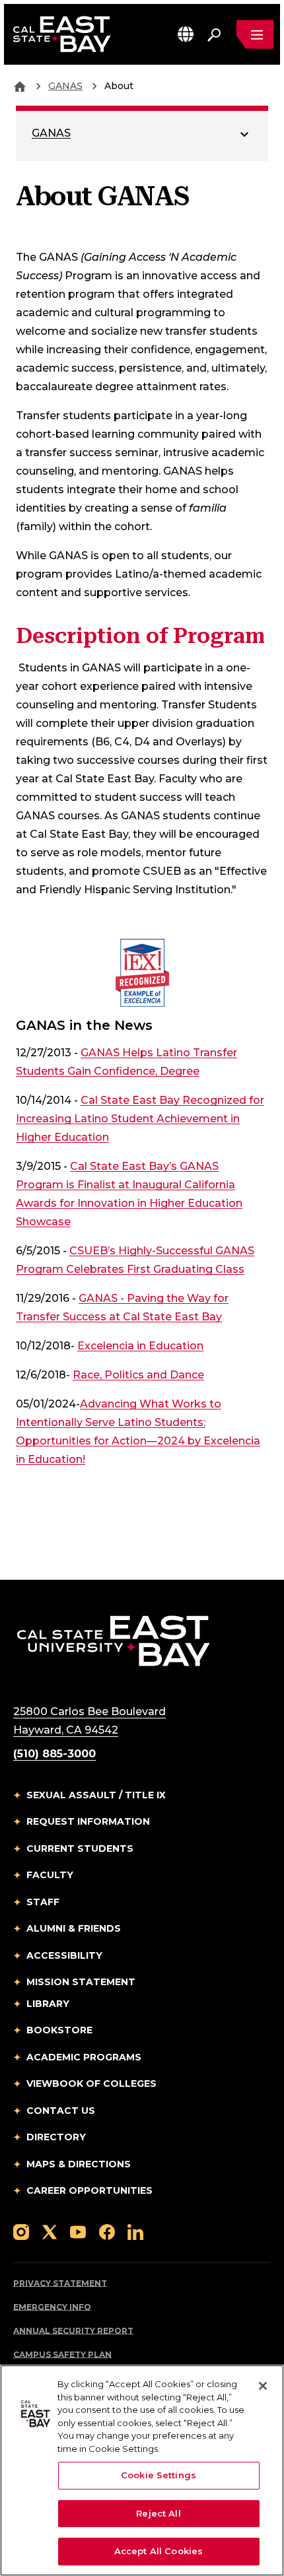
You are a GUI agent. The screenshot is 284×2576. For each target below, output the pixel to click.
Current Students (80, 1848)
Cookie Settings (159, 2475)
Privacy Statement (60, 2283)
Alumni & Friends (74, 1928)
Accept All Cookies (159, 2551)
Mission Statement (81, 1982)
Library (48, 2004)
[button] (186, 34)
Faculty (50, 1875)
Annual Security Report (73, 2331)
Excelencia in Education (140, 1346)
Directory (56, 2137)
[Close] (263, 2386)
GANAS (65, 86)
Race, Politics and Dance (138, 1375)
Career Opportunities (89, 2190)
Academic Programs (84, 2057)
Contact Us (61, 2111)
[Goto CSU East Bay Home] (20, 86)
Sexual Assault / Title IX (96, 1795)
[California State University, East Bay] (113, 1640)
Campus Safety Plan (62, 2355)
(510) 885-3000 (54, 1754)
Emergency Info (52, 2307)
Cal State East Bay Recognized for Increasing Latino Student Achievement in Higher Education (140, 1119)
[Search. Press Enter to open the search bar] (214, 34)
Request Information (88, 1821)
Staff (43, 1902)
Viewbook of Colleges (91, 2084)
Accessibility (64, 1955)
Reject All (158, 2513)
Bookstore (59, 2030)
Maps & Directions (79, 2164)
